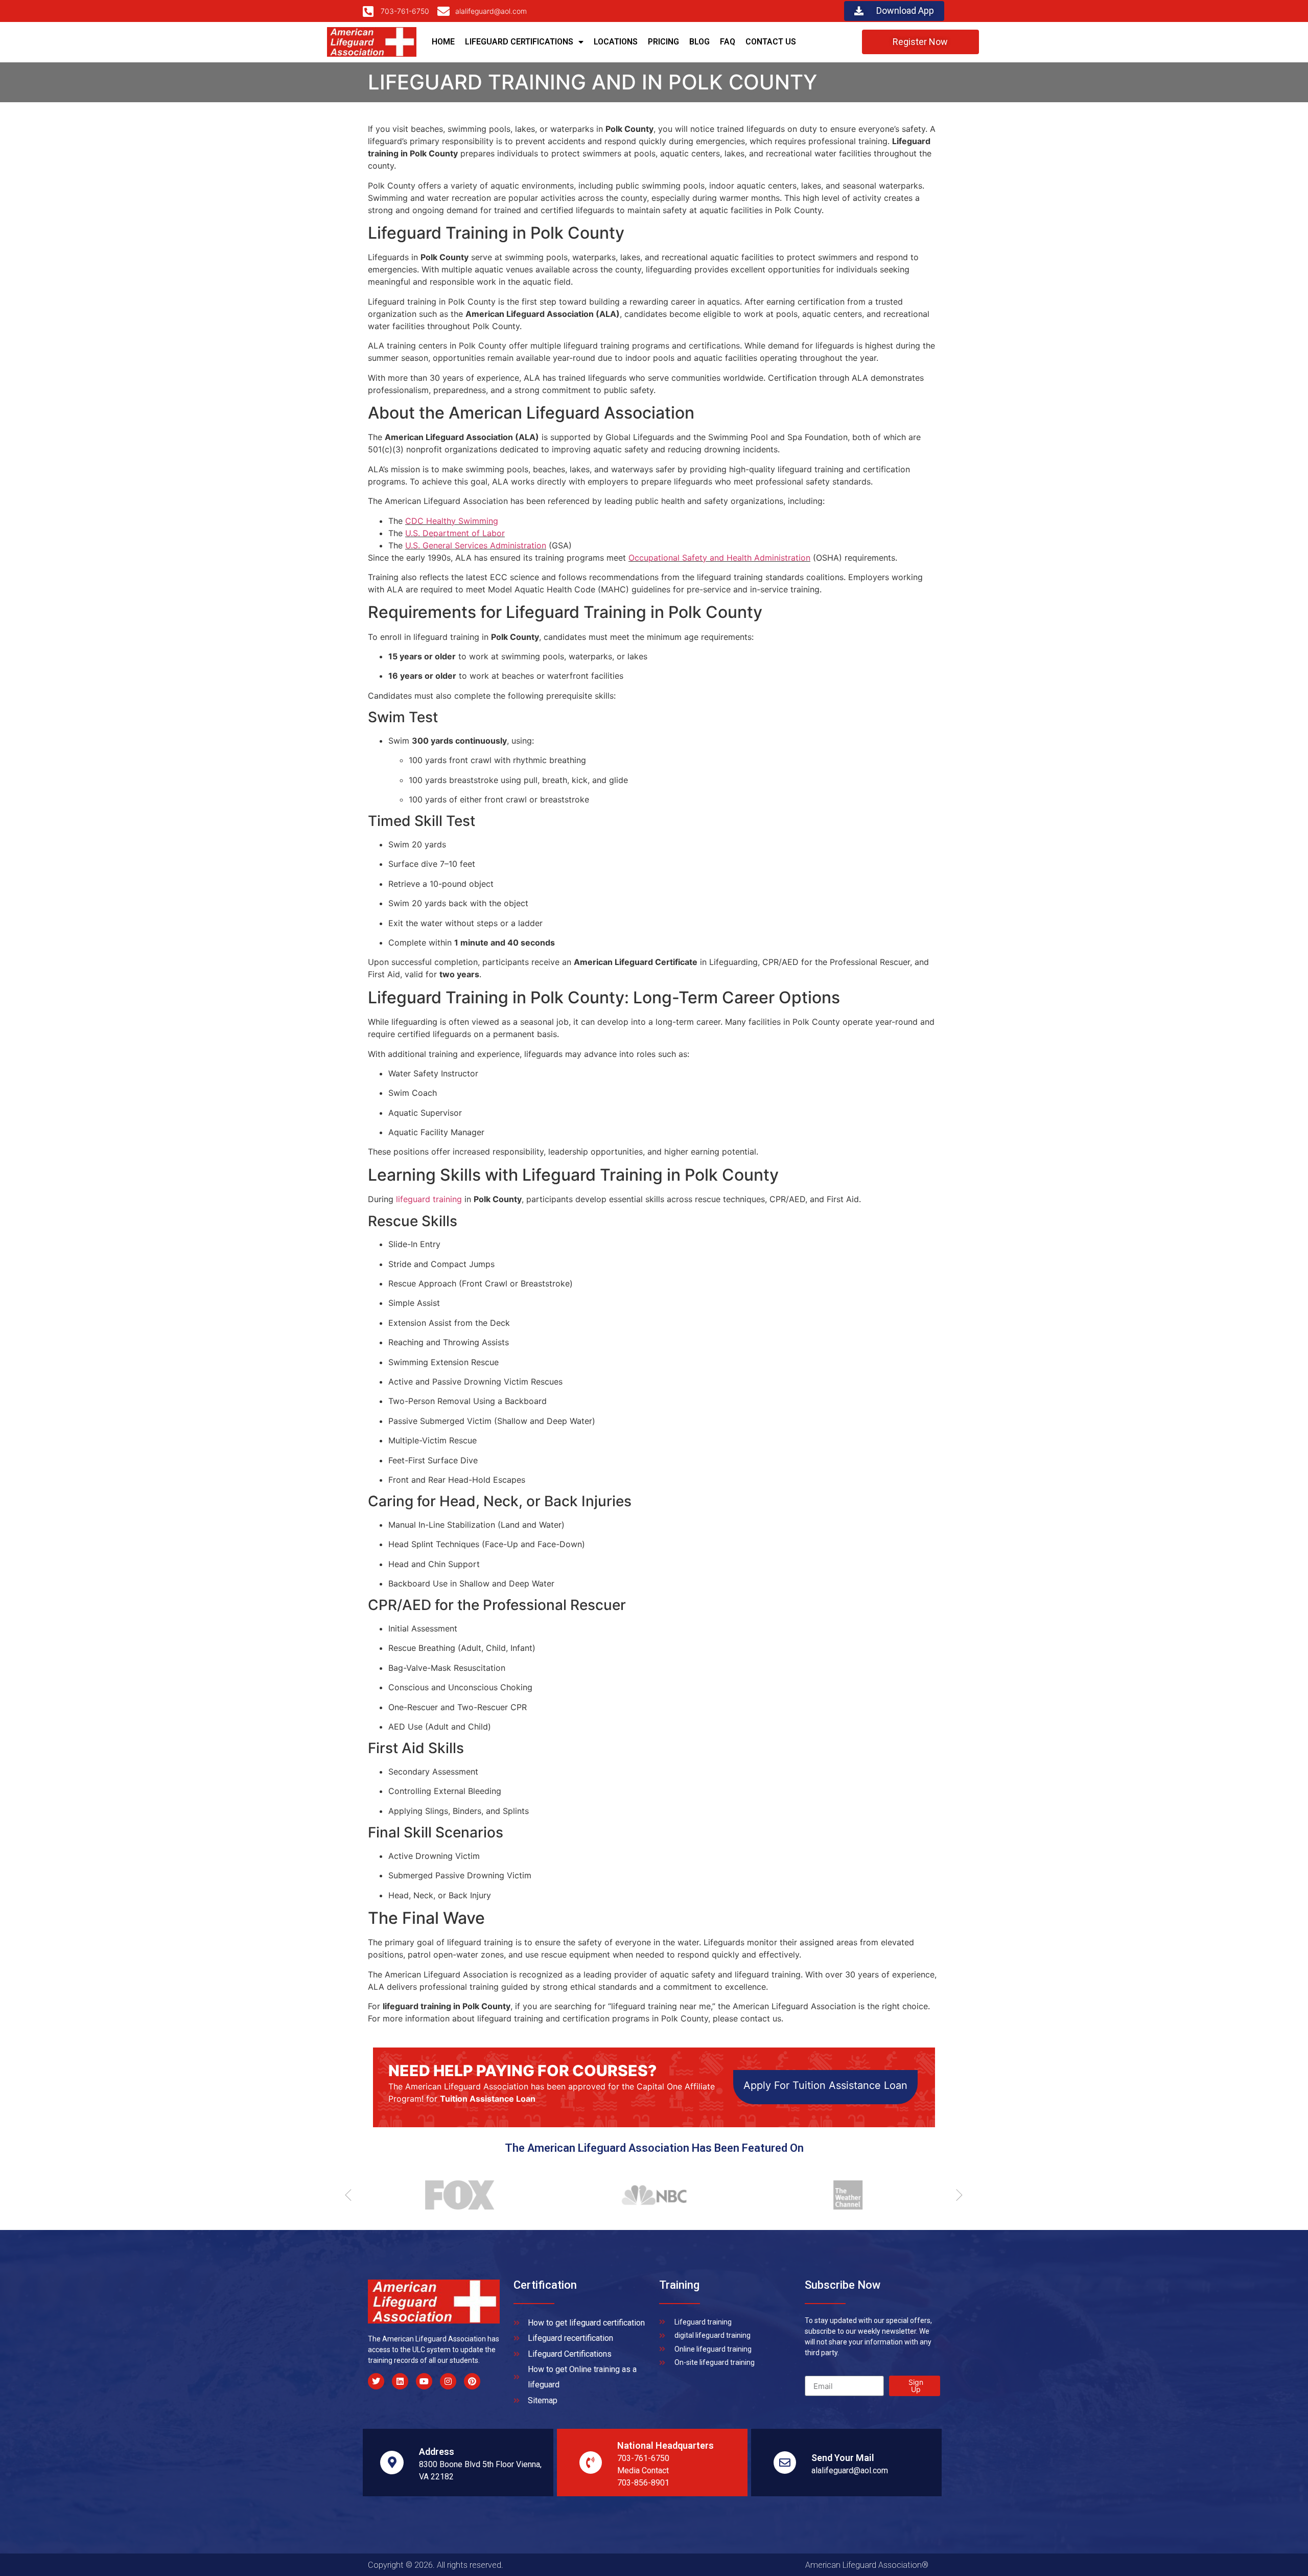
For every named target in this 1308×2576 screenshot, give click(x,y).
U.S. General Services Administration (476, 545)
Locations (616, 42)
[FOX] (455, 2195)
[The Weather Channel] (843, 2195)
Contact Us (771, 42)
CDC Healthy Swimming (452, 521)
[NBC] (649, 2195)
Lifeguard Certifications (519, 42)
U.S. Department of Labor (455, 533)
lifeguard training (429, 1199)
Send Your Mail (843, 2458)
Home (443, 42)
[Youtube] (424, 2381)
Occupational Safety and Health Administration (719, 558)
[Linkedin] (400, 2381)
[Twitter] (376, 2381)
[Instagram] (448, 2381)
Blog (699, 42)
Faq (728, 42)
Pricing (663, 42)
